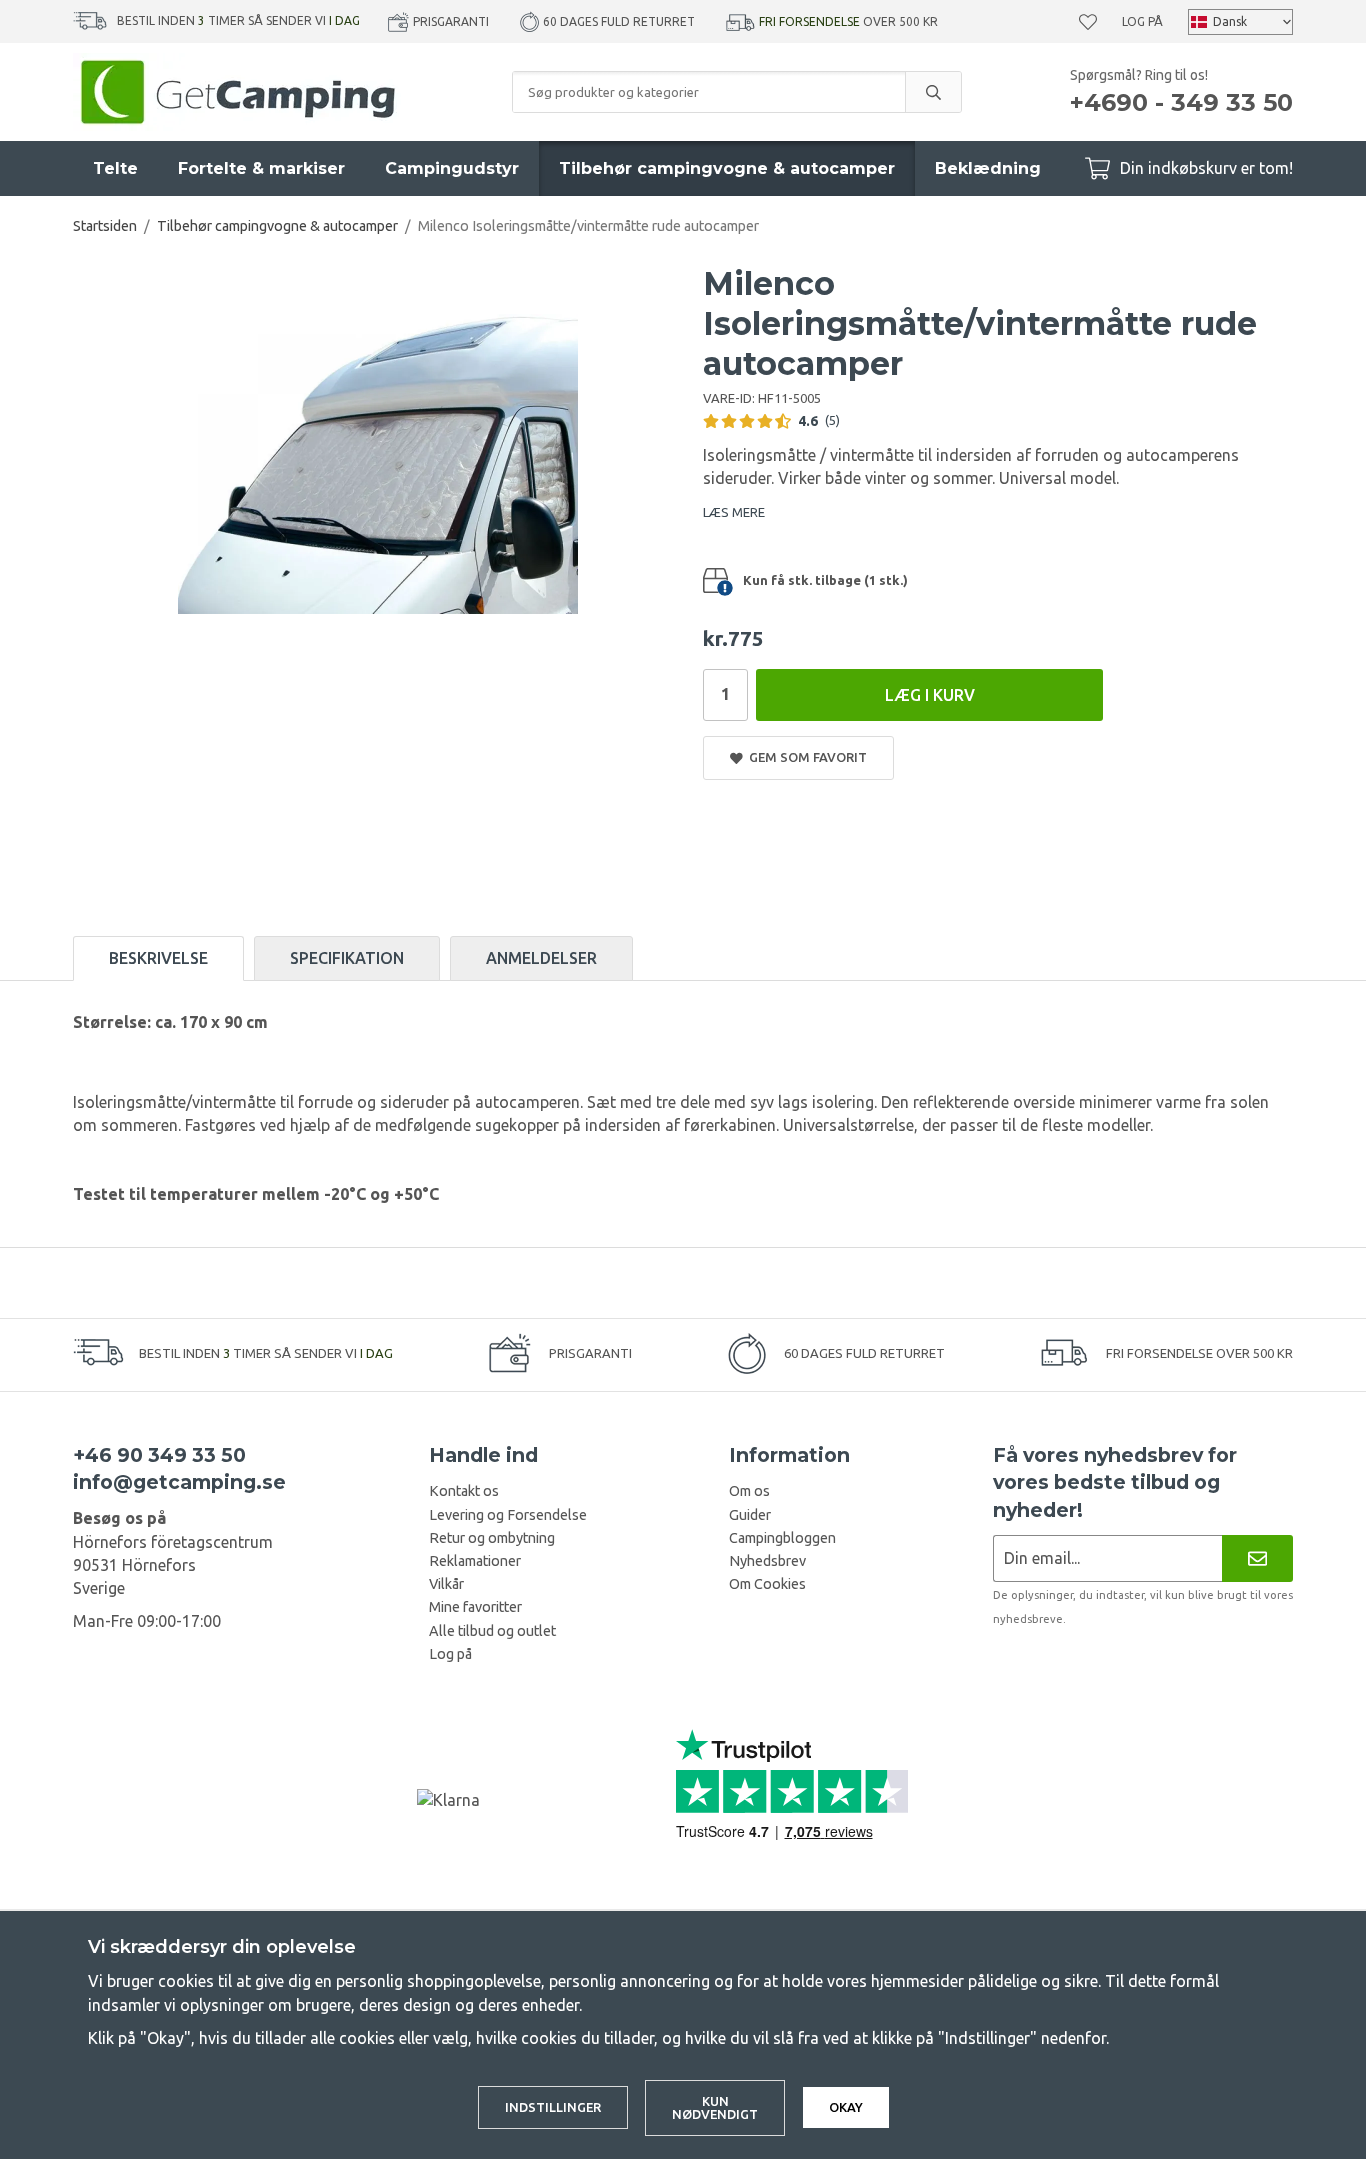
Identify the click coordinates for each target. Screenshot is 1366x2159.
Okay (846, 2107)
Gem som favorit (805, 757)
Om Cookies (767, 1584)
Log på (1142, 21)
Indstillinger (553, 2107)
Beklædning (988, 168)
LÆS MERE (734, 512)
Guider (750, 1515)
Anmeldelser (541, 958)
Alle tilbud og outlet (492, 1631)
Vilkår (446, 1584)
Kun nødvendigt (715, 2107)
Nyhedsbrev (767, 1561)
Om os (749, 1491)
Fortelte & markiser (261, 168)
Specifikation (347, 958)
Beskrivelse (158, 958)
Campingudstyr (452, 168)
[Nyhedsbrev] (1257, 1558)
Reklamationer (475, 1561)
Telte (115, 168)
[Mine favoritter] (1088, 22)
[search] (933, 92)
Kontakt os (464, 1491)
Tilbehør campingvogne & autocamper (727, 168)
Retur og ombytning (492, 1538)
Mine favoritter (475, 1607)
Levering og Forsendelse (508, 1515)
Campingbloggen (782, 1538)
